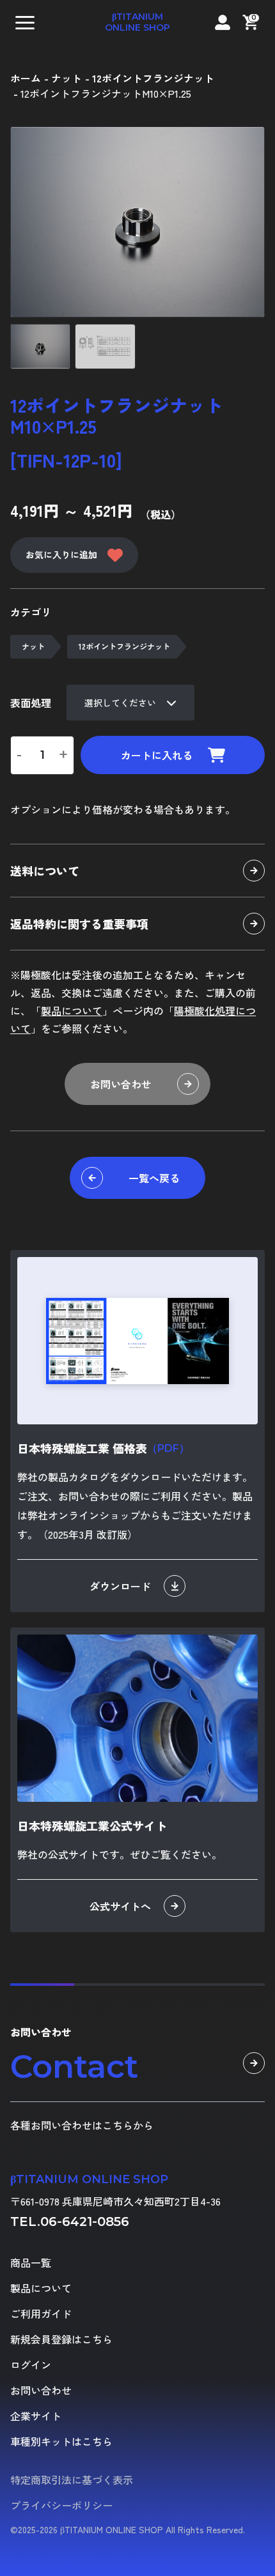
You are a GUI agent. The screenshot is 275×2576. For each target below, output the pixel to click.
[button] (25, 22)
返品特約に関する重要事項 (79, 924)
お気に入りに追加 (61, 554)
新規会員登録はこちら (61, 2339)
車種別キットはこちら (61, 2441)
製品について (72, 1010)
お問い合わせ (121, 1084)
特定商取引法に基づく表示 (72, 2480)
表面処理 (31, 703)
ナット (33, 646)
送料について (45, 871)
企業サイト (36, 2416)
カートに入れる (157, 755)
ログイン (31, 2365)
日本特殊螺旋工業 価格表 (103, 1448)
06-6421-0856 (85, 2222)
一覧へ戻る (154, 1178)
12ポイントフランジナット (124, 646)
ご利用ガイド (41, 2313)
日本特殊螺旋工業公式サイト (92, 1825)
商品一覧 (31, 2262)
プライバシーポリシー (61, 2505)
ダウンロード (120, 1586)
